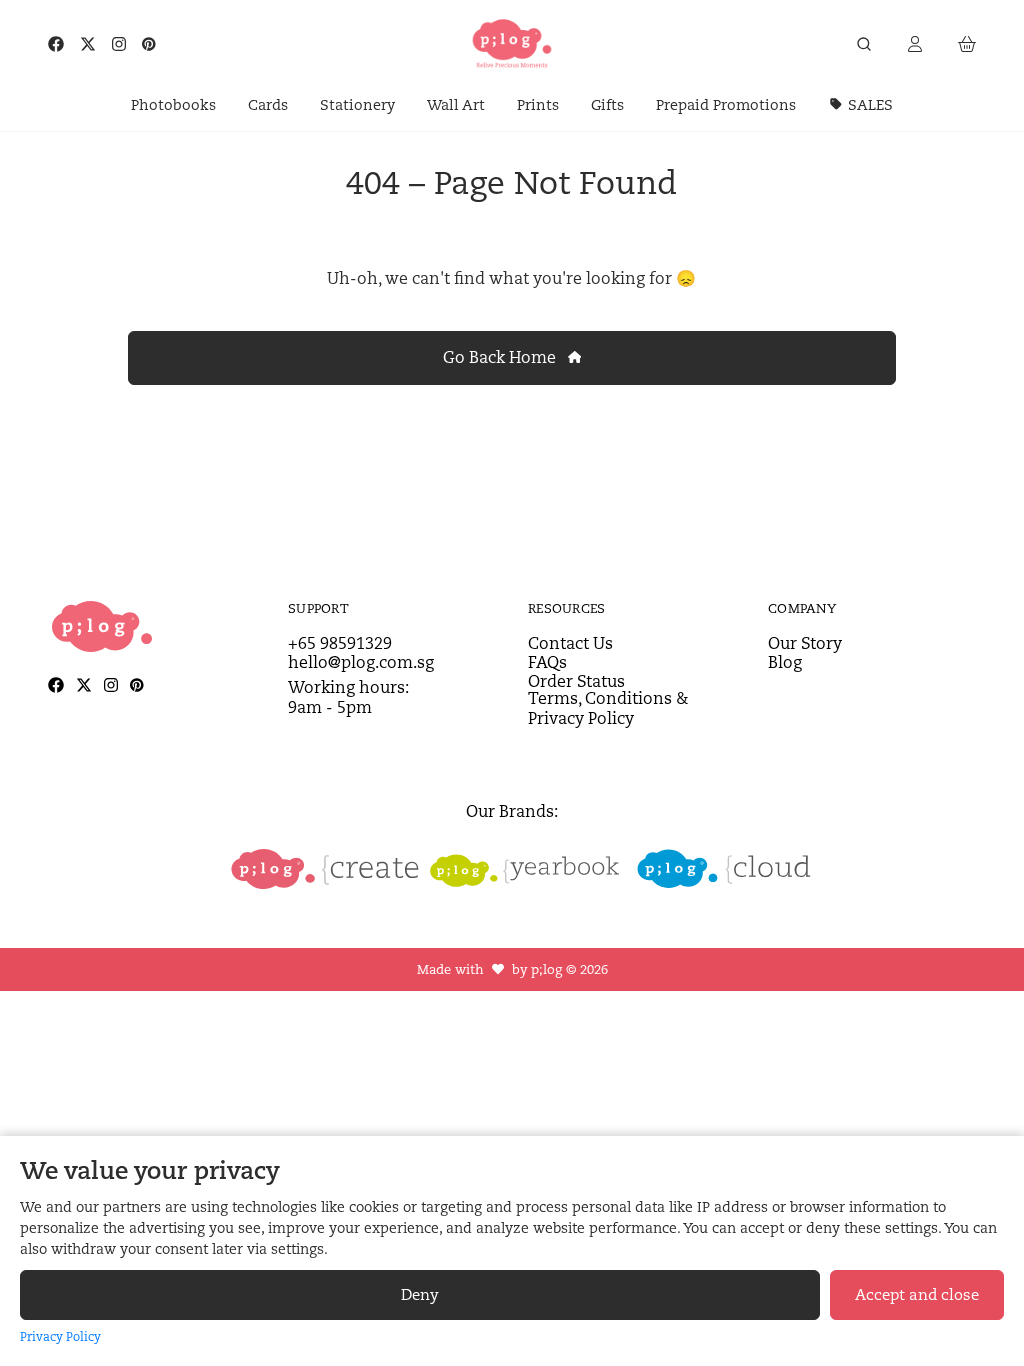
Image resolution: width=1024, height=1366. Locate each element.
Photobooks (173, 104)
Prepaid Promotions (726, 104)
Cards (268, 104)
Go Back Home (501, 357)
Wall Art (456, 104)
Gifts (607, 104)
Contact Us (570, 643)
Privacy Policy (60, 1336)
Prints (538, 104)
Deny (420, 1294)
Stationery (357, 104)
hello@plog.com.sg (361, 662)
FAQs (547, 662)
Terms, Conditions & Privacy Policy (608, 708)
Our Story (805, 643)
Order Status (576, 681)
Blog (785, 662)
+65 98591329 (340, 643)
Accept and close (917, 1294)
